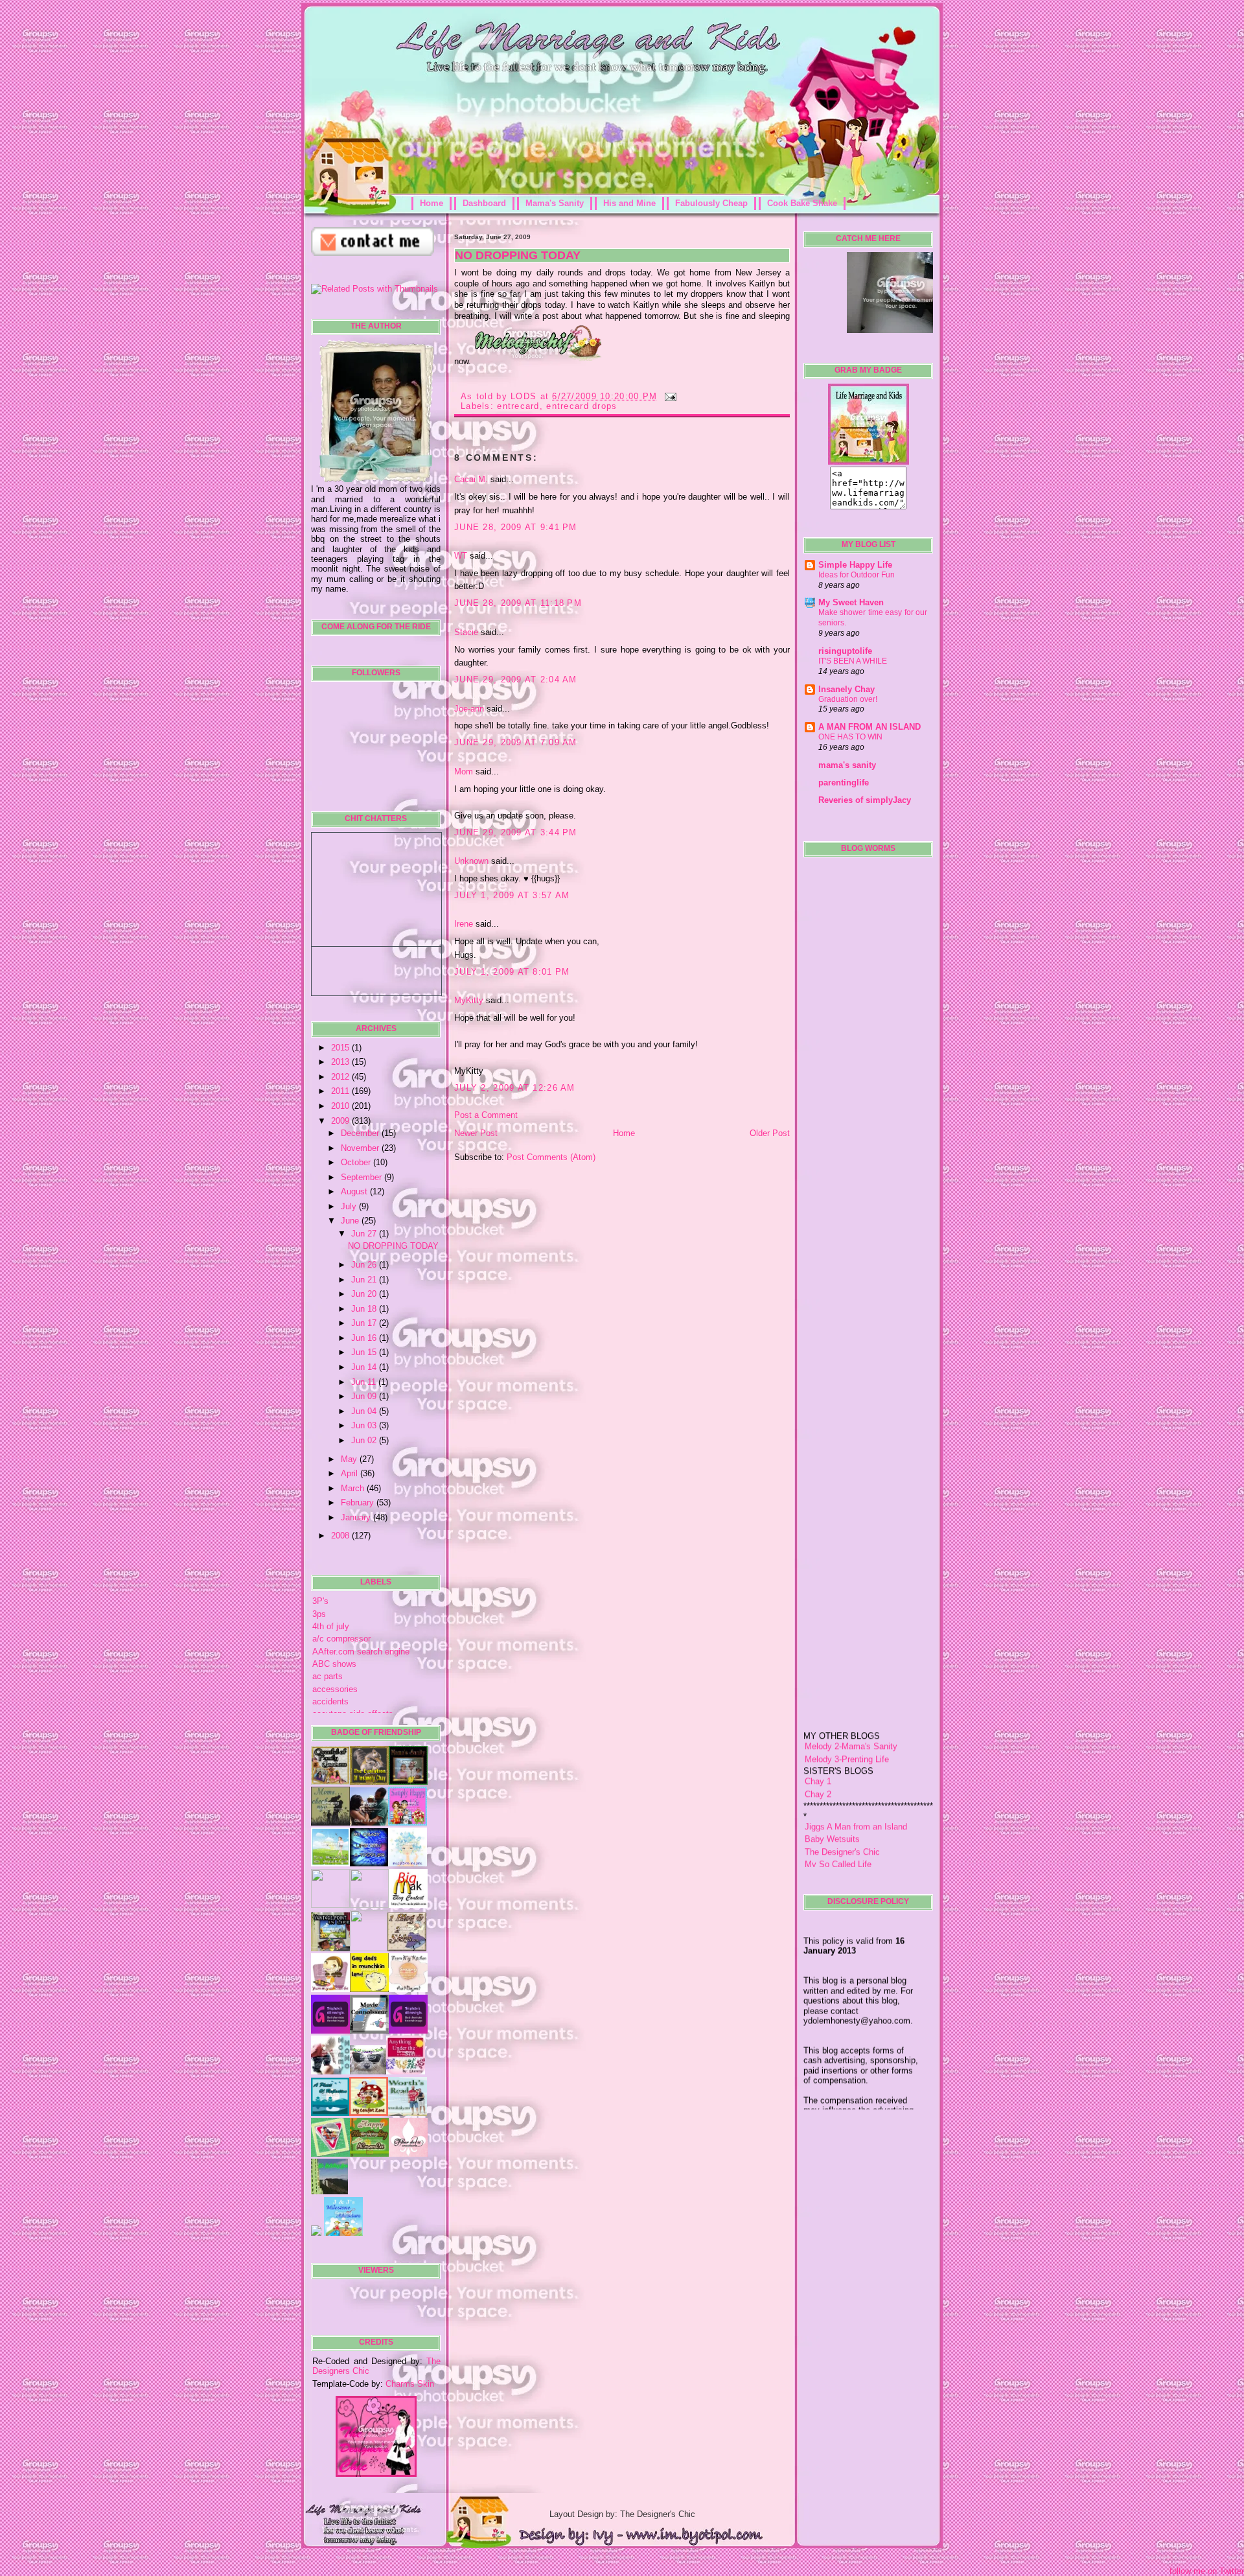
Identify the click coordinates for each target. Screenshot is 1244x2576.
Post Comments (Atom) (551, 1157)
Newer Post (476, 1133)
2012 (341, 1077)
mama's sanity (847, 765)
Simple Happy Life (855, 565)
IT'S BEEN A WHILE (853, 661)
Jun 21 (365, 1280)
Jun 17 (365, 1323)
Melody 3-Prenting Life (847, 1711)
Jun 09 (365, 1396)
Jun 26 (365, 1265)
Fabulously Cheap (711, 203)
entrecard (518, 406)
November (361, 1148)
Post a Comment (486, 1115)
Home (432, 203)
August (355, 1191)
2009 (341, 1121)
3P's (320, 1601)
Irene (464, 924)
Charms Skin (410, 2384)
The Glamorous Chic (843, 1841)
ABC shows (334, 1664)
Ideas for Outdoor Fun (857, 575)
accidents (330, 1701)
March (354, 1488)
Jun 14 (365, 1367)
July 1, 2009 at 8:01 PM (512, 972)
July (350, 1206)
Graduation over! (848, 699)
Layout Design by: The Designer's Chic (622, 2514)
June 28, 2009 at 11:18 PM (518, 603)
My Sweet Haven (851, 602)
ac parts (328, 1676)
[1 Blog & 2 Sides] (407, 1948)
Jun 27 (365, 1234)
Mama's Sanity (555, 203)
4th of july (331, 1626)
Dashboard (484, 203)
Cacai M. (471, 479)
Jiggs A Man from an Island (856, 1779)
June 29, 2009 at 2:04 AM (516, 679)
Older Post (770, 1133)
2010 (341, 1106)
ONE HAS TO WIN (850, 737)
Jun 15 (365, 1352)
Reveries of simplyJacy (865, 800)
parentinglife (844, 783)
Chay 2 (818, 1746)
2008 (341, 1536)
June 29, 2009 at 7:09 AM (516, 742)
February (359, 1503)
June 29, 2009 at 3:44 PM (516, 832)
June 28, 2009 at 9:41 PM (516, 527)
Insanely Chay (847, 689)
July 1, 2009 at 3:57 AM (512, 895)
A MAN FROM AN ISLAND (870, 727)
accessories (335, 1689)
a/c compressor (341, 1639)
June (351, 1221)
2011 (341, 1091)
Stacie (466, 632)
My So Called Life (838, 1816)
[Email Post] (669, 396)
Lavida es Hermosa (841, 1828)
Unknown (471, 861)
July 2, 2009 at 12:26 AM (515, 1088)
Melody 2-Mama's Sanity (851, 1698)
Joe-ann (469, 709)
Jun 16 (365, 1338)
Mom (464, 772)
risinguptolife (845, 651)
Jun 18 (365, 1309)
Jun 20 (365, 1294)
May (350, 1459)
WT (461, 556)
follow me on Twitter (1207, 2571)
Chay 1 (818, 1733)
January (357, 1517)
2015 (341, 1048)
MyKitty (469, 1000)
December (361, 1133)
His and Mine (629, 203)
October (357, 1162)
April (351, 1473)
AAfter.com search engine (361, 1652)
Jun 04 (365, 1411)
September (363, 1177)
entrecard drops (582, 406)
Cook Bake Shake (802, 203)
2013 (341, 1062)
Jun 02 (365, 1440)
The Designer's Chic (842, 1803)
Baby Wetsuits (832, 1791)
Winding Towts (832, 1854)
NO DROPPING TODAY (393, 1246)
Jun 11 (365, 1382)
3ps (319, 1614)
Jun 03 (365, 1425)
